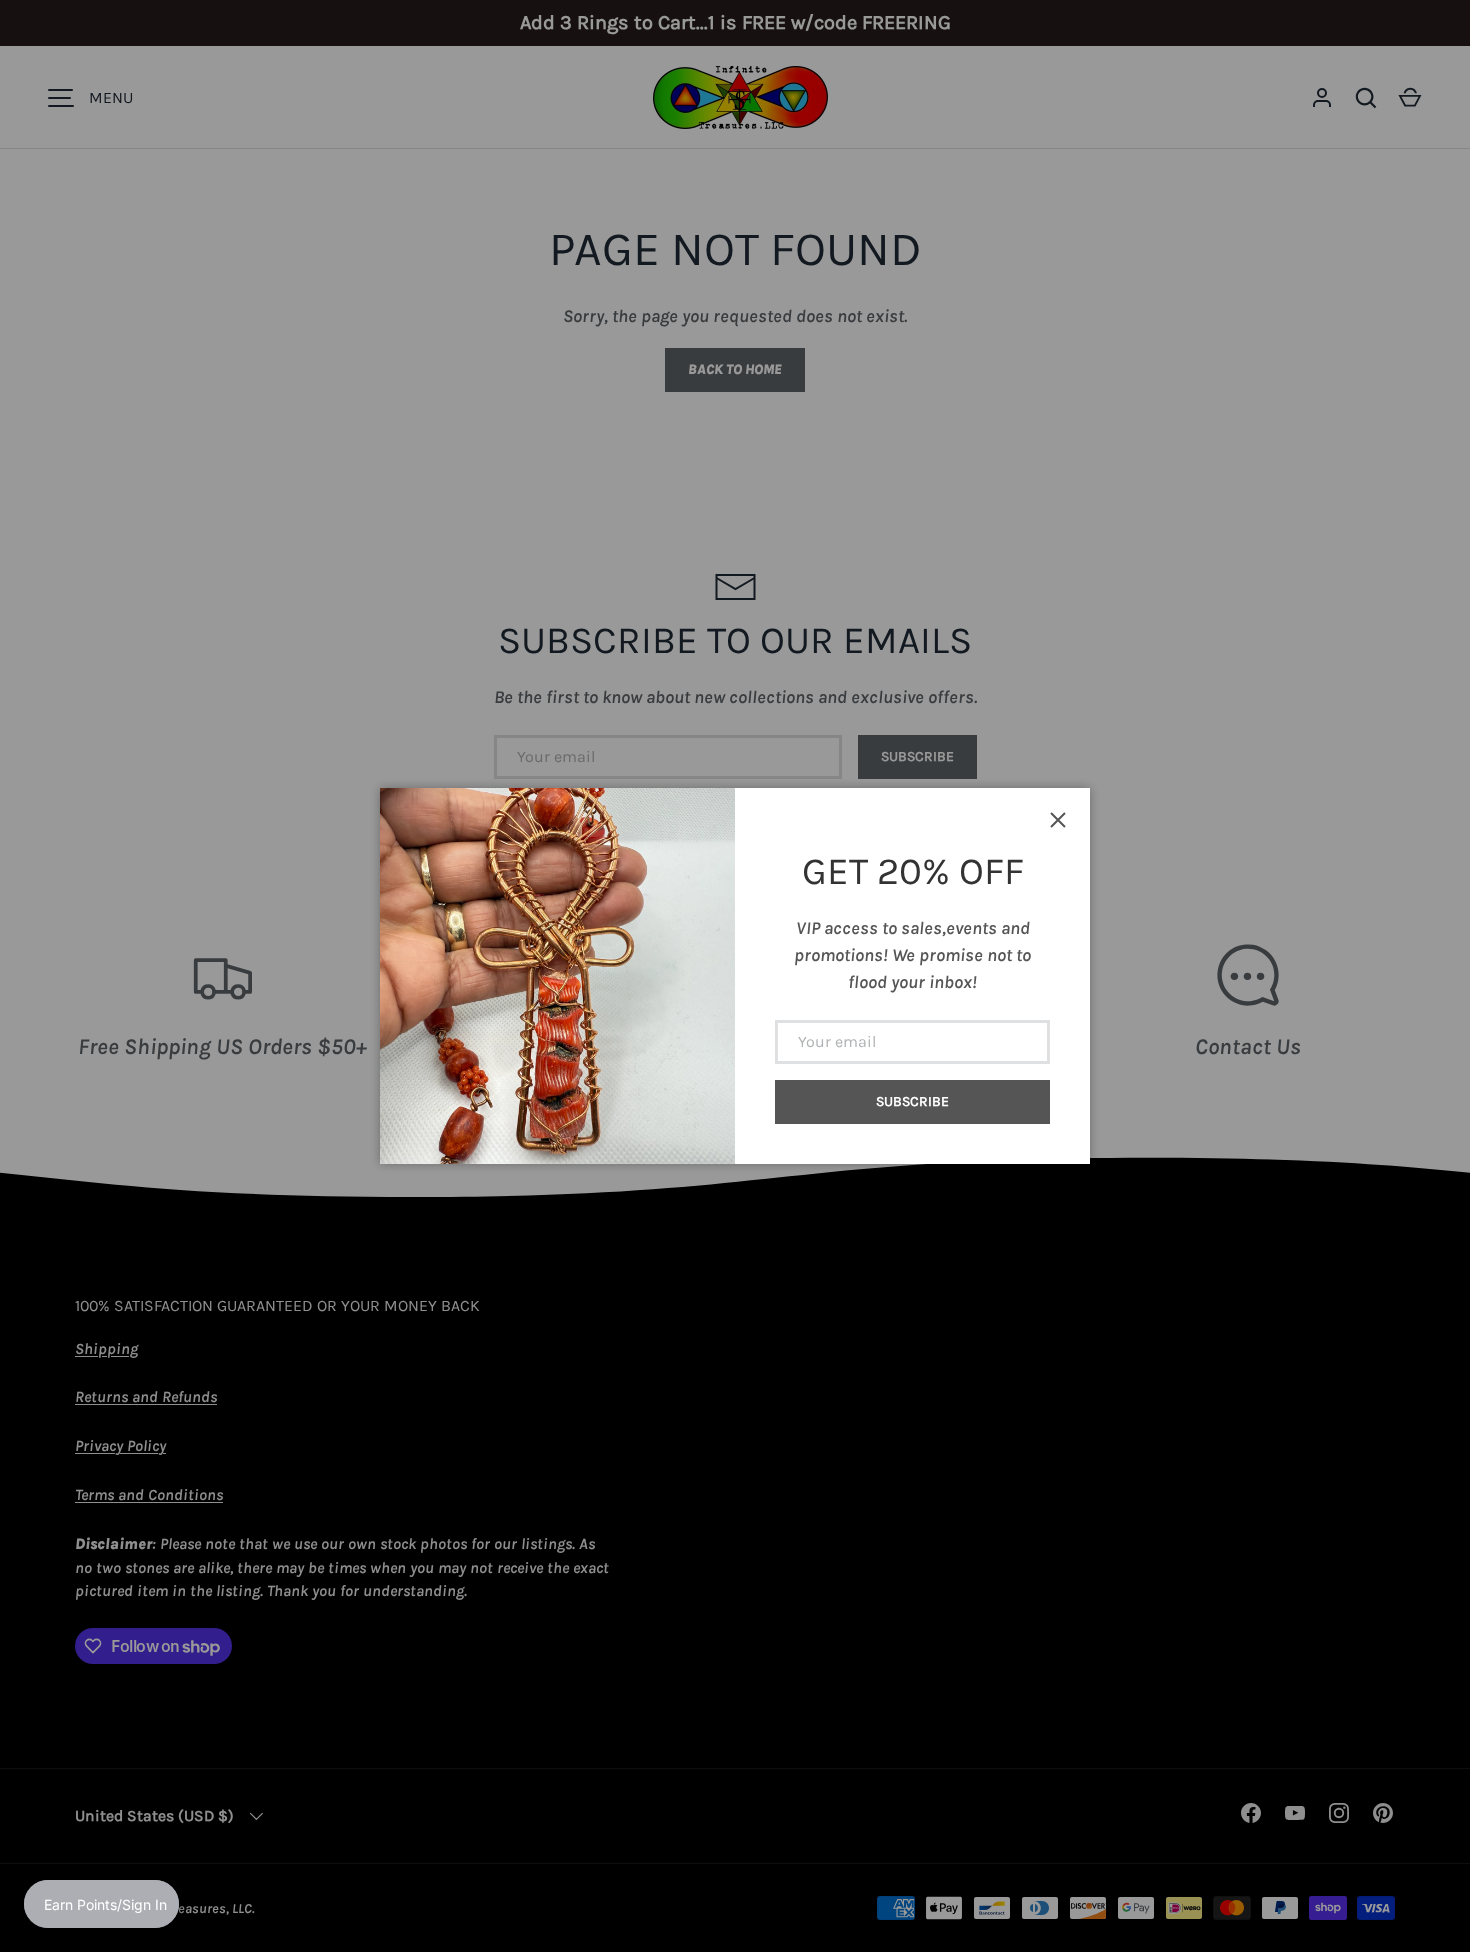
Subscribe (912, 1101)
